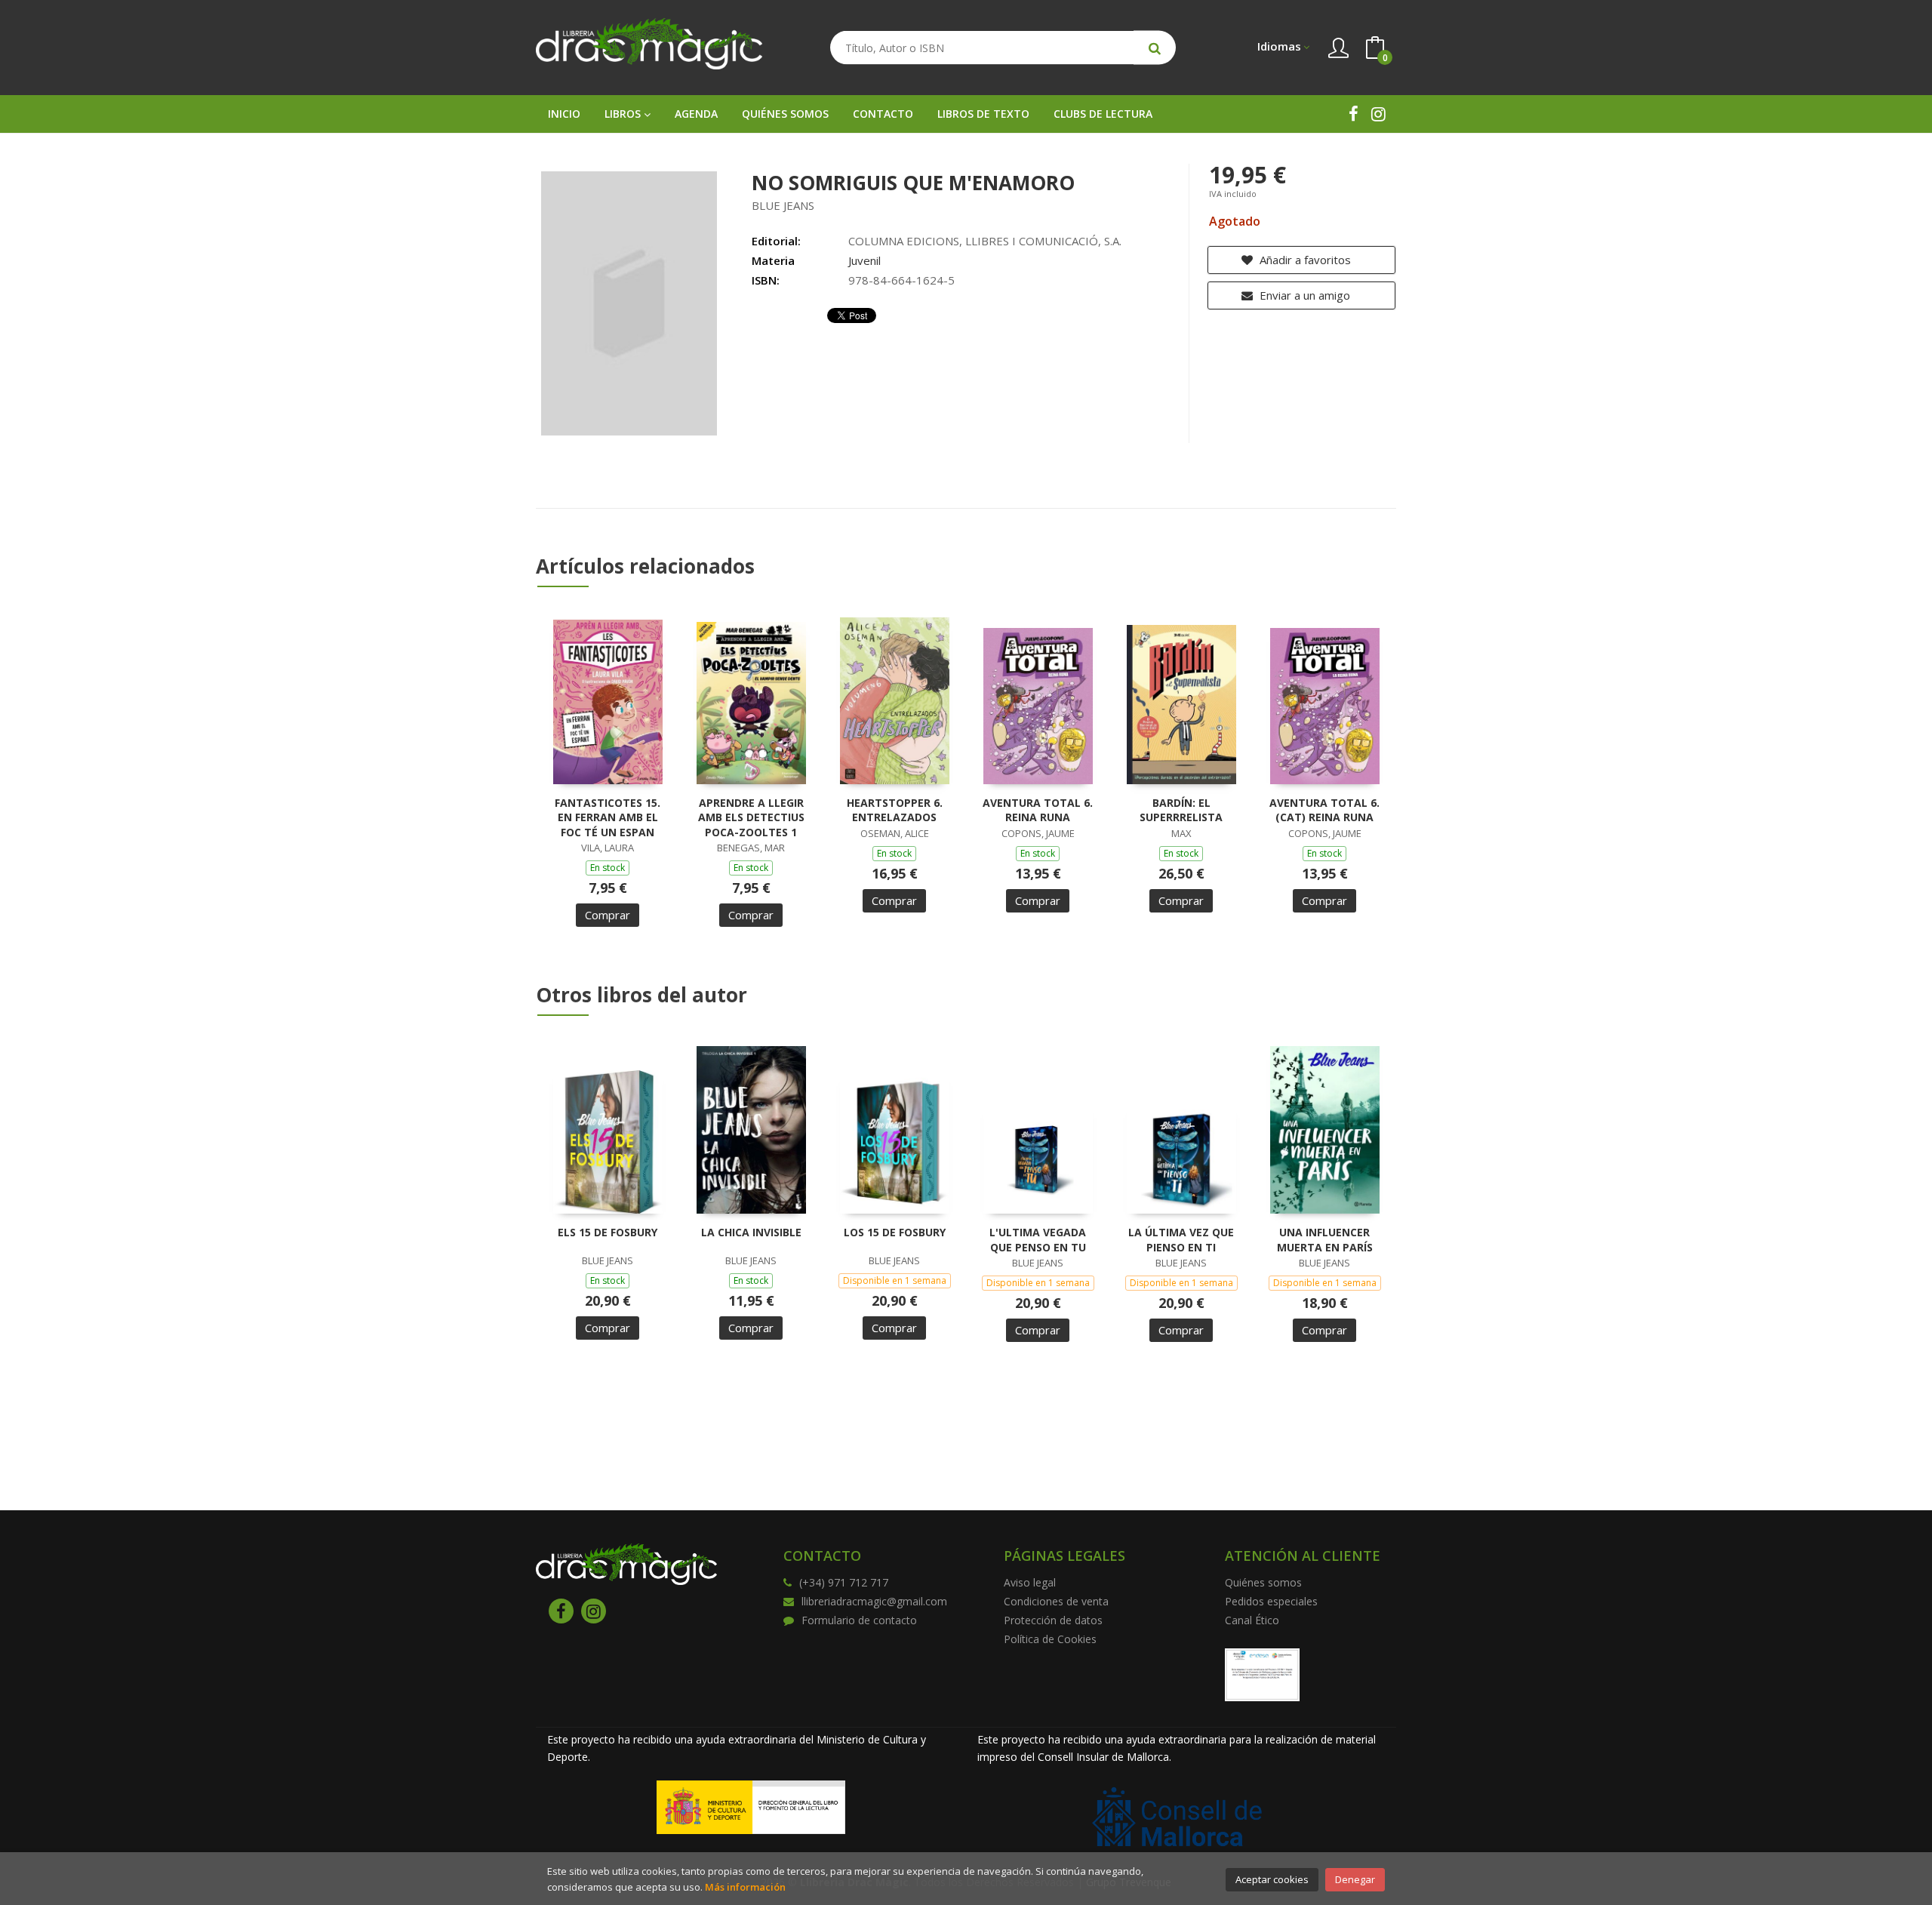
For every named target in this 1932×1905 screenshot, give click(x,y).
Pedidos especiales (1271, 1601)
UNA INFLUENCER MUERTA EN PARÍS (1325, 1240)
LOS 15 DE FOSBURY (895, 1232)
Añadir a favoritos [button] (1304, 260)
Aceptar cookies (1272, 1879)
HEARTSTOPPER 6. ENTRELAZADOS (895, 810)
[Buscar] (1155, 48)
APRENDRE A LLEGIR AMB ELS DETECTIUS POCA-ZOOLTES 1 (751, 817)
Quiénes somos (1263, 1582)
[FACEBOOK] (1354, 114)
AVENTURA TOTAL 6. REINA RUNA (1038, 810)
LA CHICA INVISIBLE (751, 1232)
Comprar (608, 915)
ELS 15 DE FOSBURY (608, 1232)
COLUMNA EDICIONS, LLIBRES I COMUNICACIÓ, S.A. (985, 241)
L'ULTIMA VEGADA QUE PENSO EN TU (1038, 1240)
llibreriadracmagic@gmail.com (874, 1601)
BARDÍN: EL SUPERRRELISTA (1181, 810)
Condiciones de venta (1056, 1601)
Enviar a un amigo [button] (1303, 295)
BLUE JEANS (783, 205)
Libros (624, 114)
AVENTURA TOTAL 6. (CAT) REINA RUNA (1324, 810)
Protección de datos (1053, 1620)
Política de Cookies (1050, 1639)
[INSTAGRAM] (1378, 114)
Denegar (1355, 1879)
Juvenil (864, 260)
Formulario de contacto (859, 1620)
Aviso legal (1030, 1582)
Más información (745, 1887)
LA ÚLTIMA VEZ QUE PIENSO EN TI (1181, 1240)
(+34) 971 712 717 (844, 1582)
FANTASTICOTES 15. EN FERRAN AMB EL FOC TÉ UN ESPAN (608, 817)
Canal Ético (1252, 1620)
